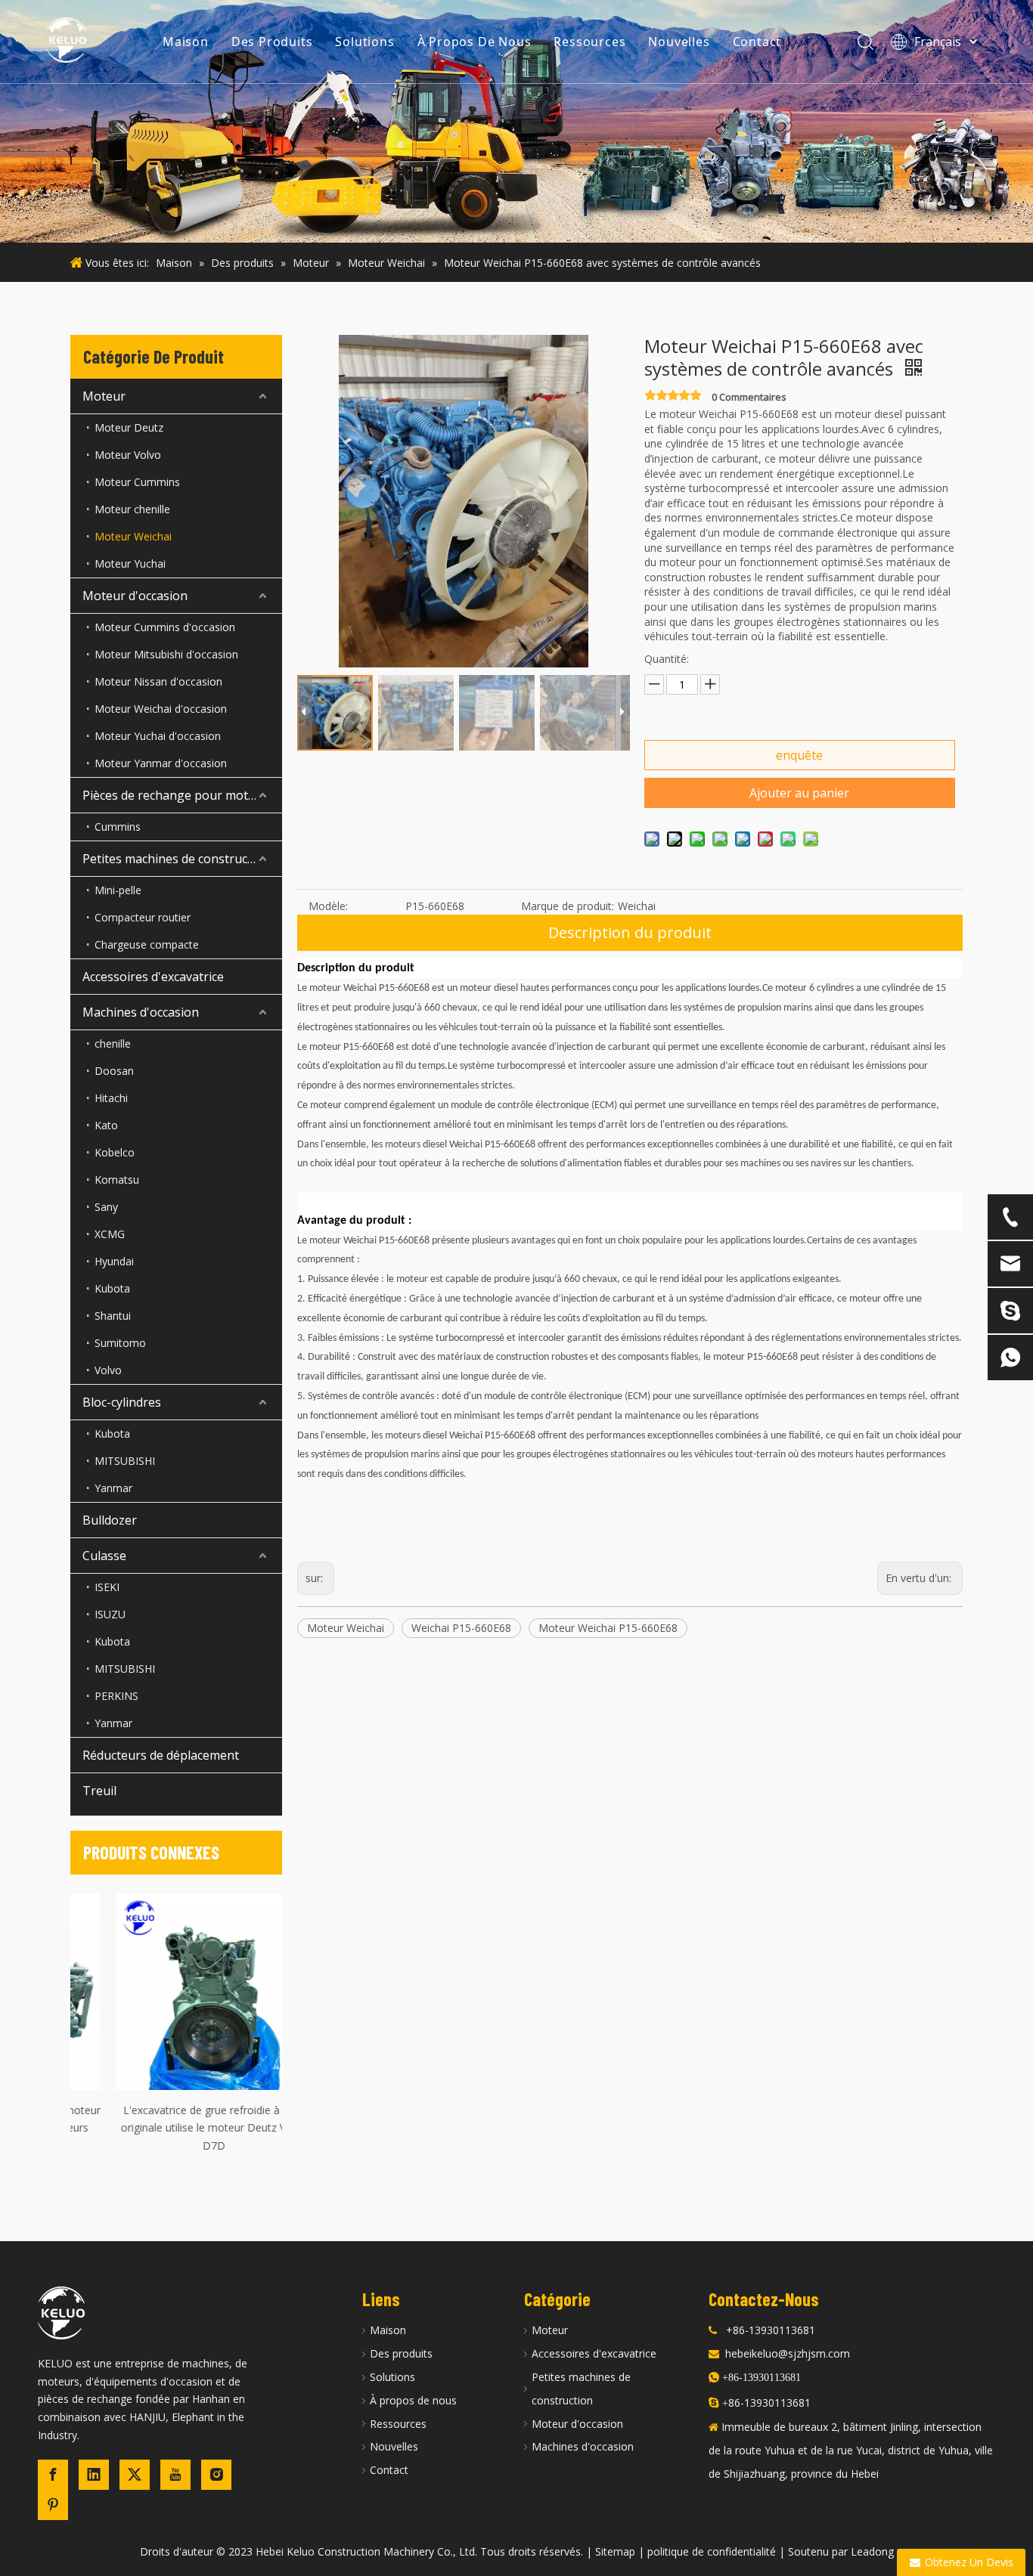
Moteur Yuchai (130, 563)
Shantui (113, 1316)
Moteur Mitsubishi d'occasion (166, 654)
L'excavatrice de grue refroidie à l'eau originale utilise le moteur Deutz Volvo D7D (176, 2128)
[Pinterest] (53, 2505)
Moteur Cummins (137, 482)
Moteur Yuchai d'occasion (158, 736)
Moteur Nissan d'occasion (158, 681)
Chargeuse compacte (147, 944)
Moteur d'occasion (135, 596)
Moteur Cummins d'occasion (165, 627)
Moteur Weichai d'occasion (161, 709)
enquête (799, 755)
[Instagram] (216, 2475)
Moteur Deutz (129, 427)
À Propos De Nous (475, 42)
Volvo (108, 1370)
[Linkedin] (94, 2475)
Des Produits (272, 42)
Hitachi (111, 1098)
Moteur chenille (132, 509)
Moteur (104, 396)
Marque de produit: (568, 906)
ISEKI (107, 1587)
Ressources (589, 42)
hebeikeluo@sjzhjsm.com (788, 2353)
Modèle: (328, 906)
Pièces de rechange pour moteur (175, 795)
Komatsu (117, 1180)
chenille (113, 1043)
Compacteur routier (143, 917)
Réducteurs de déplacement (161, 1755)
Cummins (118, 827)
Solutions (364, 42)
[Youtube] (175, 2475)
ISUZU (110, 1614)
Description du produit (630, 932)
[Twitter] (135, 2475)
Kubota (112, 1288)
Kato (106, 1125)
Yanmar (113, 1488)
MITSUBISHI (125, 1461)
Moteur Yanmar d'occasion (161, 763)
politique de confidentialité (712, 2551)
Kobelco (115, 1152)
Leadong (872, 2551)
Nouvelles (679, 42)
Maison (186, 42)
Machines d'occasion (141, 1012)
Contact (757, 42)
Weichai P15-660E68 (461, 1628)
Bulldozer (110, 1520)
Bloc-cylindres (122, 1402)
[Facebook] (53, 2475)
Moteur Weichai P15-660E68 (608, 1628)
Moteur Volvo (128, 455)
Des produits (401, 2353)
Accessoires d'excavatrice (153, 977)
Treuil (99, 1791)
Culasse (104, 1556)
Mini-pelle (118, 890)
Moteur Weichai (133, 536)
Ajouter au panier (799, 793)
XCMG (110, 1234)
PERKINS (116, 1696)
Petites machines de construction (176, 859)
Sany (106, 1207)
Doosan (114, 1071)
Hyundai (114, 1261)
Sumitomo (120, 1343)
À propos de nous (413, 2400)
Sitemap (615, 2551)
